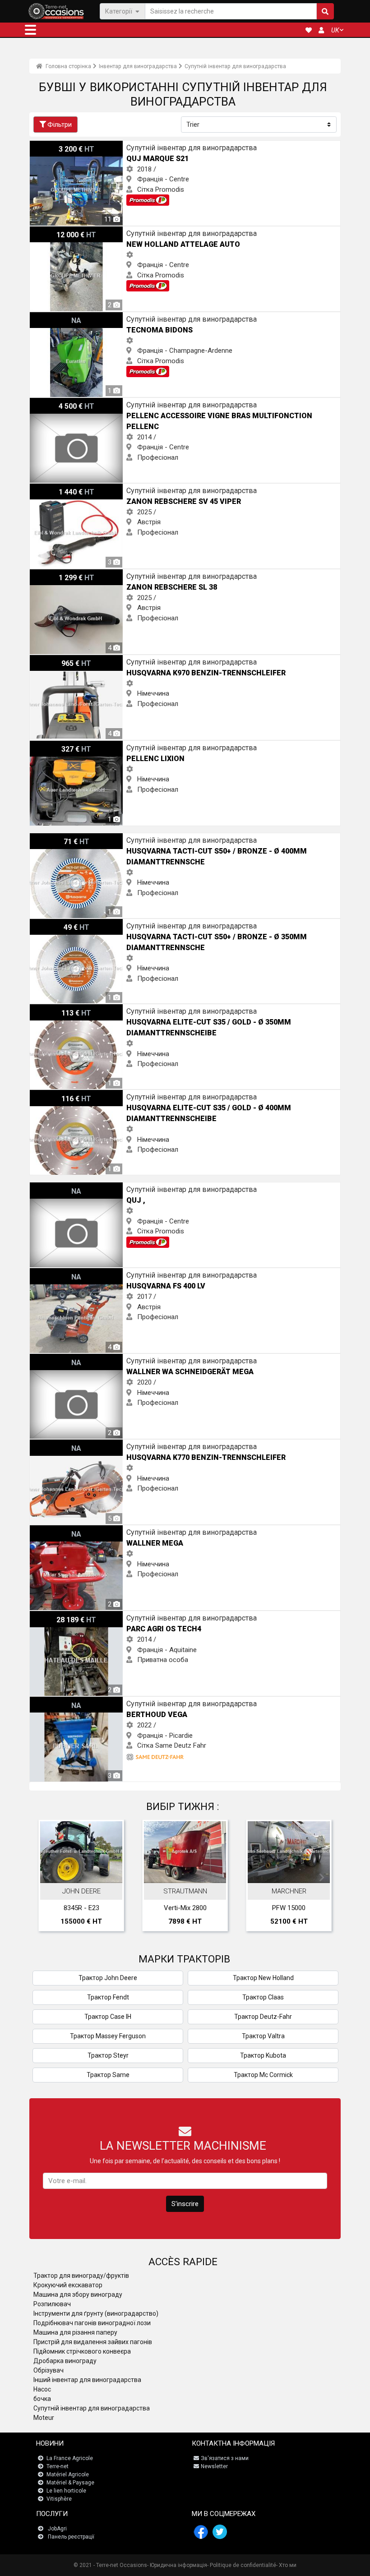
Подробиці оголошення (83, 1869)
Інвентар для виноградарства (138, 66)
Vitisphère (59, 2499)
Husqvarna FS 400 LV (61, 1273)
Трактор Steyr (108, 2055)
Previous (48, 1878)
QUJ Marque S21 (54, 146)
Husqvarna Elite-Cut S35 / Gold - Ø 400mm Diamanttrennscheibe (125, 1095)
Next (322, 1878)
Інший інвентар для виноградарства (87, 2380)
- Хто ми (286, 2565)
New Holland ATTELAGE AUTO (75, 231)
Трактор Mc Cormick (263, 2075)
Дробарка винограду (65, 2361)
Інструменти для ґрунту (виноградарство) (96, 2313)
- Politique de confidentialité (242, 2565)
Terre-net (58, 2466)
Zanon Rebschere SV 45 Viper (74, 489)
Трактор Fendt (108, 1997)
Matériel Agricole (68, 2474)
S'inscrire (185, 2204)
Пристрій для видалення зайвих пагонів (93, 2342)
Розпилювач (52, 2304)
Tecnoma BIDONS (56, 317)
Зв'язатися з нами (225, 2458)
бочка (42, 2399)
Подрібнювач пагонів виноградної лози (92, 2323)
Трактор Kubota (263, 2055)
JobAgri (57, 2529)
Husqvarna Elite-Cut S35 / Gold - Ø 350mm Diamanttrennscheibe (125, 1009)
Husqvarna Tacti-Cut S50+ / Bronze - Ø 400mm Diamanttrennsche (128, 838)
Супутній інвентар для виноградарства (235, 66)
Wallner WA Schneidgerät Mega (76, 1359)
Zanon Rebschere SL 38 (65, 574)
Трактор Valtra (263, 2036)
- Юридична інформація (177, 2565)
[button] (30, 30)
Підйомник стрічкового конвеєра (82, 2351)
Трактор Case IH (108, 2017)
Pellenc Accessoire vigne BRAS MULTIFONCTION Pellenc (113, 403)
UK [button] (335, 30)
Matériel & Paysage (70, 2483)
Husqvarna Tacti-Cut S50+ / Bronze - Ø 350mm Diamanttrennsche (128, 924)
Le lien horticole (66, 2491)
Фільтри (60, 125)
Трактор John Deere (108, 1978)
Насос (42, 2389)
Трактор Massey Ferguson (108, 2036)
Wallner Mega (50, 1530)
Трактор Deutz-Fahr (263, 2017)
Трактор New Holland (263, 1978)
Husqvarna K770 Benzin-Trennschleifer (87, 1445)
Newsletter (214, 2466)
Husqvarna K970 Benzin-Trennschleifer (87, 660)
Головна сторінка (68, 66)
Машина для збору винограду (78, 2294)
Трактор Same (108, 2075)
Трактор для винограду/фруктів (81, 2276)
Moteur (44, 2418)
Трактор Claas (263, 1997)
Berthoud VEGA (53, 1702)
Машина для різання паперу (75, 2332)
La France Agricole (70, 2458)
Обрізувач (49, 2370)
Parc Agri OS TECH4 (60, 1616)
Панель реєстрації (71, 2537)
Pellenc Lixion (50, 746)
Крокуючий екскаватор (68, 2285)
